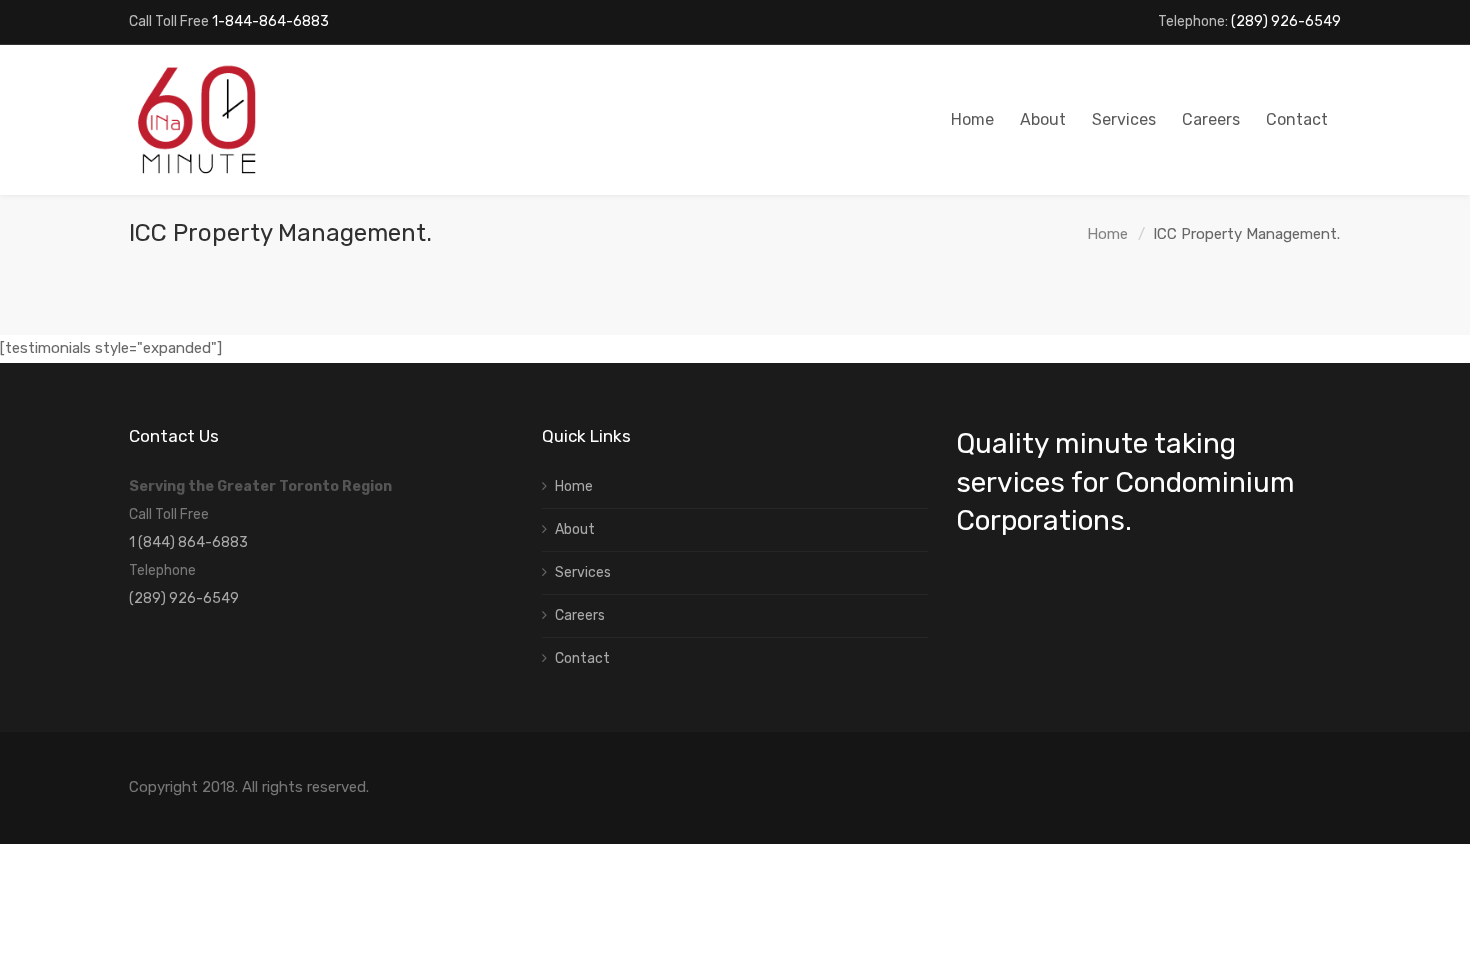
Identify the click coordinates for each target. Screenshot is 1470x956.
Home (1107, 234)
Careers (580, 615)
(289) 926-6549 (1286, 21)
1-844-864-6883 (270, 21)
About (575, 529)
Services (583, 572)
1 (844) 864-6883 (188, 542)
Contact (582, 658)
